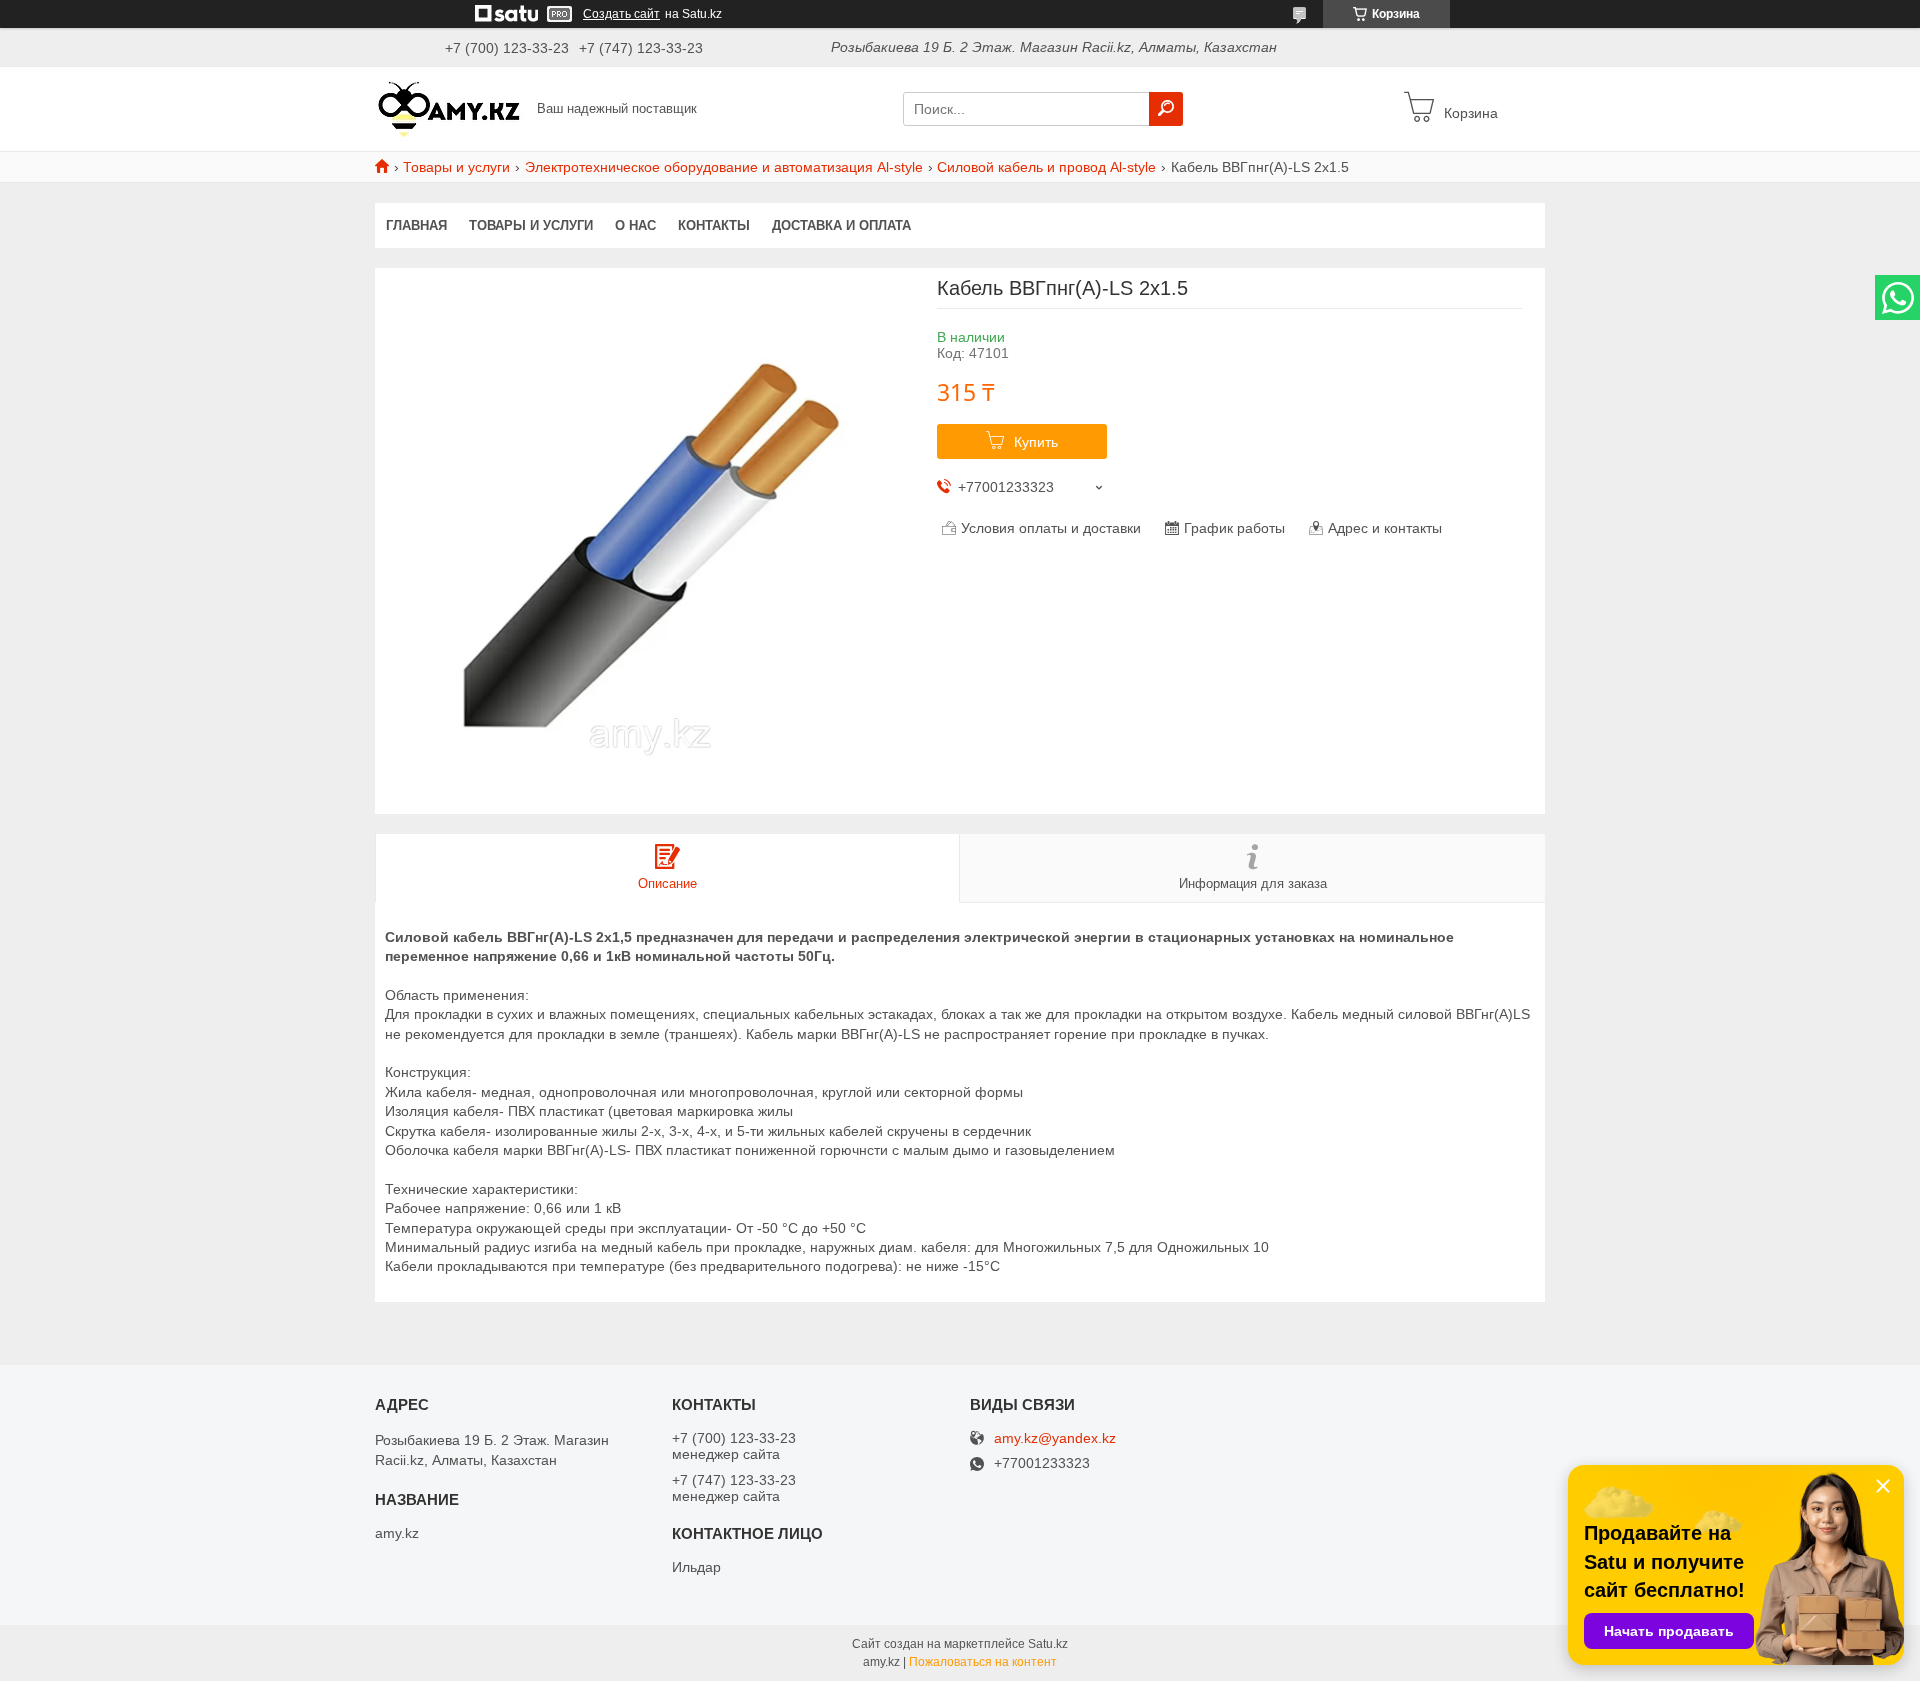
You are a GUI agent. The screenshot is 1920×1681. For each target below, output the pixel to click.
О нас (635, 225)
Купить (1036, 442)
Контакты (714, 225)
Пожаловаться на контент (983, 1662)
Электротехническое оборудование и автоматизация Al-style (724, 167)
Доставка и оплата (841, 225)
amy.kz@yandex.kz (1055, 1438)
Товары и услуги (456, 167)
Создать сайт (621, 14)
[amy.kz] (450, 108)
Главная (416, 225)
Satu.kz (1048, 1644)
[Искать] (1166, 109)
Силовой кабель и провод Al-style (1046, 167)
